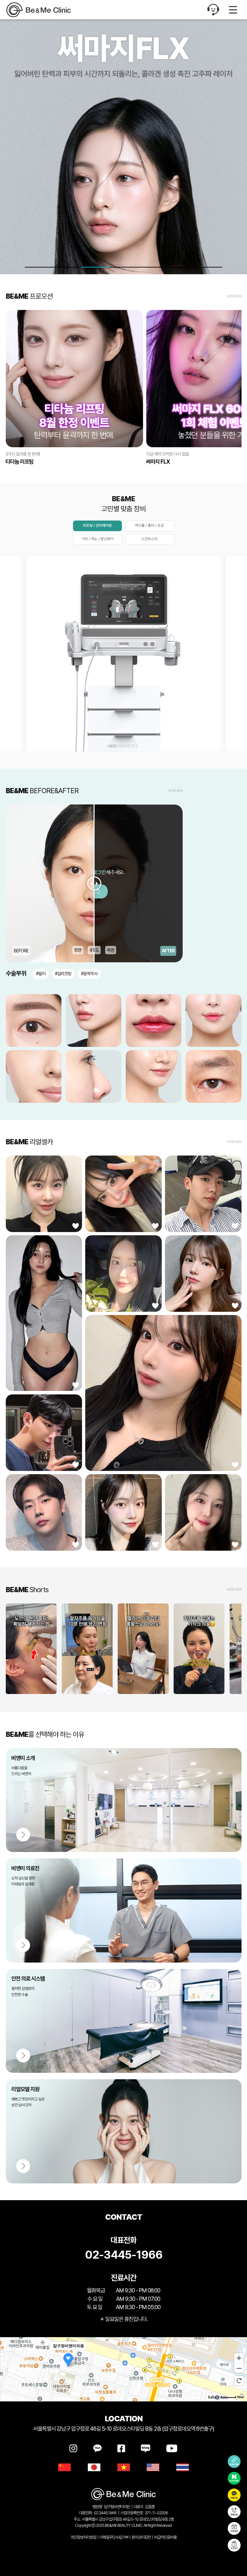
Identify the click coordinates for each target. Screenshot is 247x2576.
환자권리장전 (141, 2537)
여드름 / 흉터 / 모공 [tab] (150, 525)
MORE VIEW (234, 296)
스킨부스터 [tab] (150, 539)
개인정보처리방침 (83, 2537)
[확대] (239, 2358)
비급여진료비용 (165, 2537)
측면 (111, 950)
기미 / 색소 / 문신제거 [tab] (97, 539)
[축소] (239, 2368)
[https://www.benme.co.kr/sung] (47, 10)
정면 (78, 950)
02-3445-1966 (124, 2255)
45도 (94, 950)
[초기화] (239, 2381)
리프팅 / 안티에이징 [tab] (97, 525)
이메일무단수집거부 (114, 2537)
